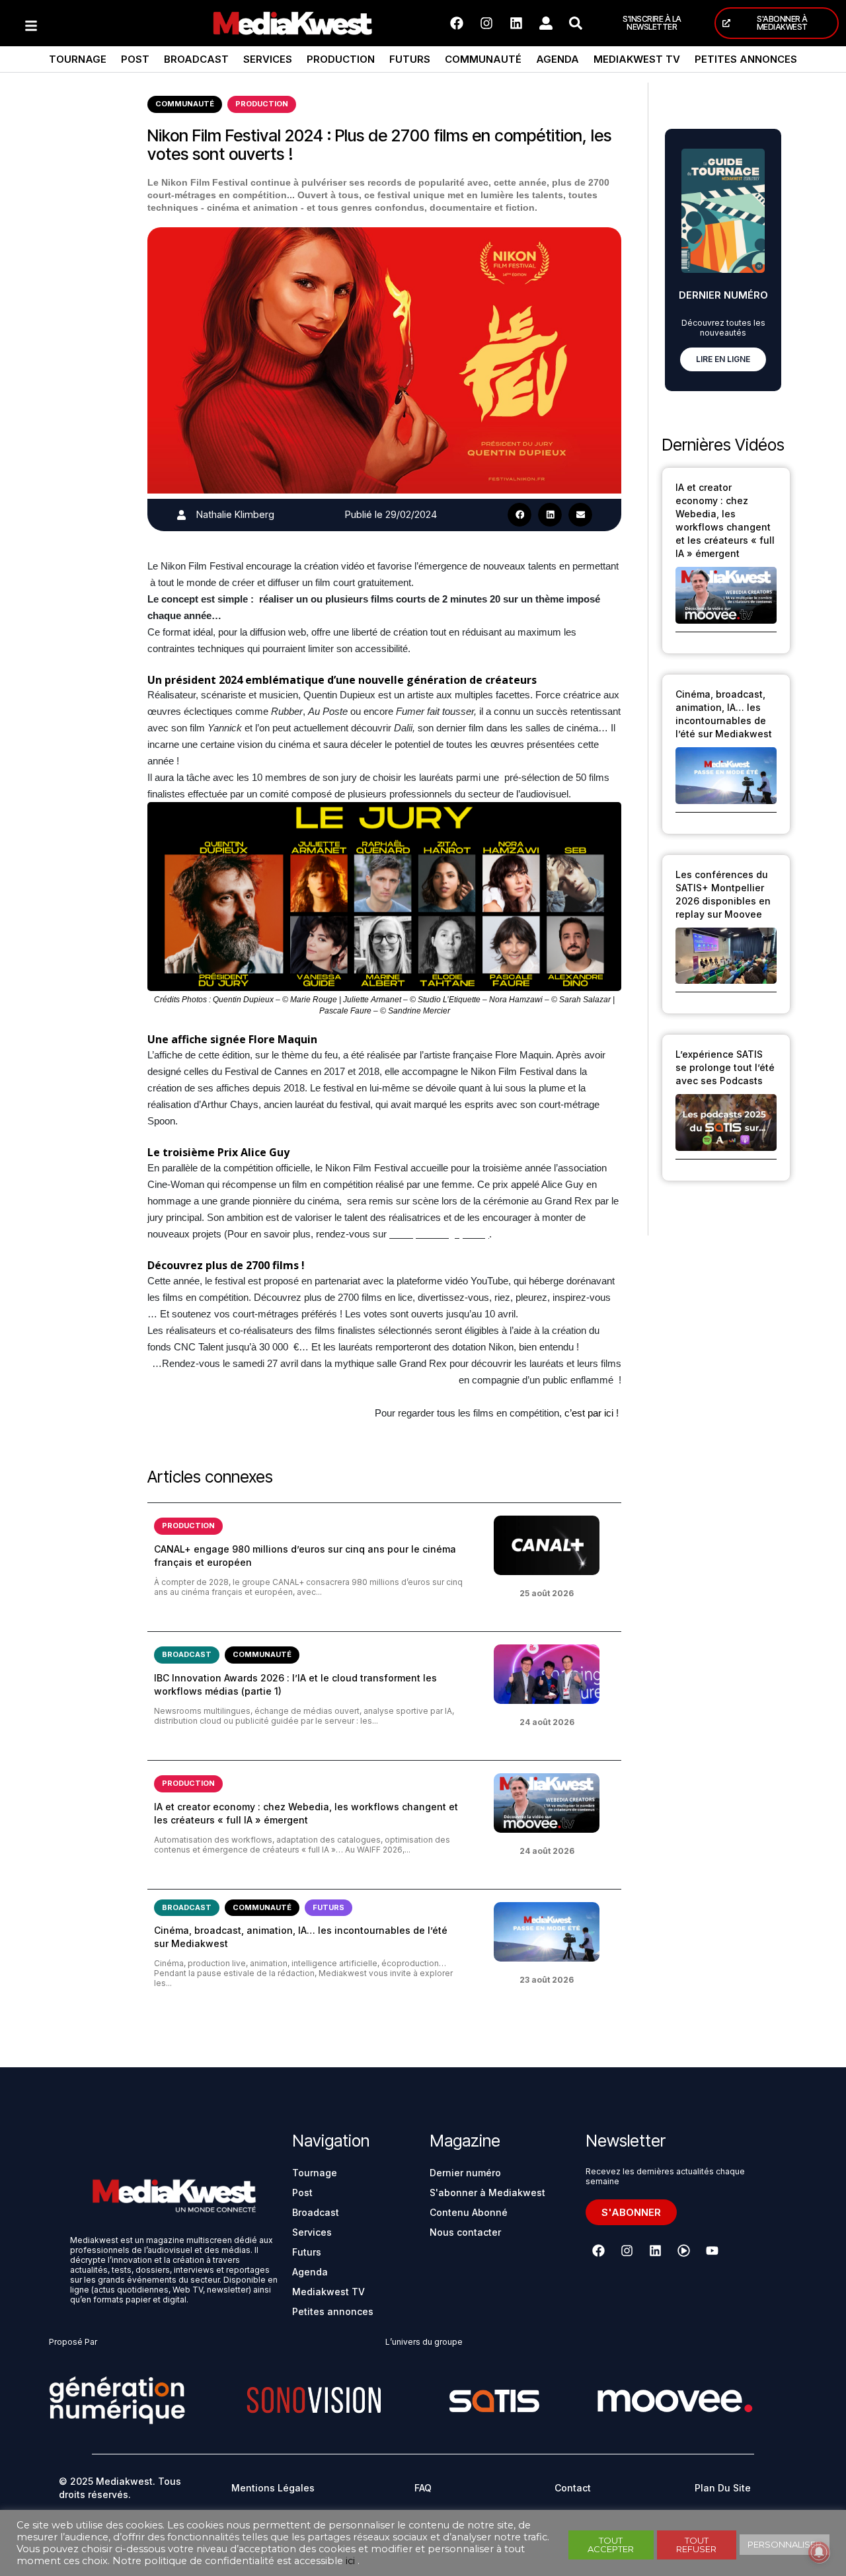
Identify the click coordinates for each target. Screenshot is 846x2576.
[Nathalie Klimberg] (181, 515)
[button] (519, 515)
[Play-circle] (683, 2251)
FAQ (423, 2488)
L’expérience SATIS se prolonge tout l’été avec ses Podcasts (725, 1067)
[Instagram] (486, 23)
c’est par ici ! (593, 1413)
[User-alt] (546, 23)
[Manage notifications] (819, 2552)
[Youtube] (712, 2251)
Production (341, 59)
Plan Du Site (723, 2488)
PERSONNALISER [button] (785, 2544)
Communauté (483, 59)
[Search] (576, 23)
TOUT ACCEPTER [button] (611, 2545)
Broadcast (196, 59)
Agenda (558, 59)
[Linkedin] (516, 23)
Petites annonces (746, 59)
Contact (573, 2488)
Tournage (78, 59)
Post (135, 59)
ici (350, 2561)
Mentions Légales (273, 2488)
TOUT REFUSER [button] (696, 2545)
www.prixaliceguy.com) (439, 1234)
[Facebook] (457, 23)
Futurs (410, 59)
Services (268, 59)
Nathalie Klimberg (235, 514)
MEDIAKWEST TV (637, 59)
